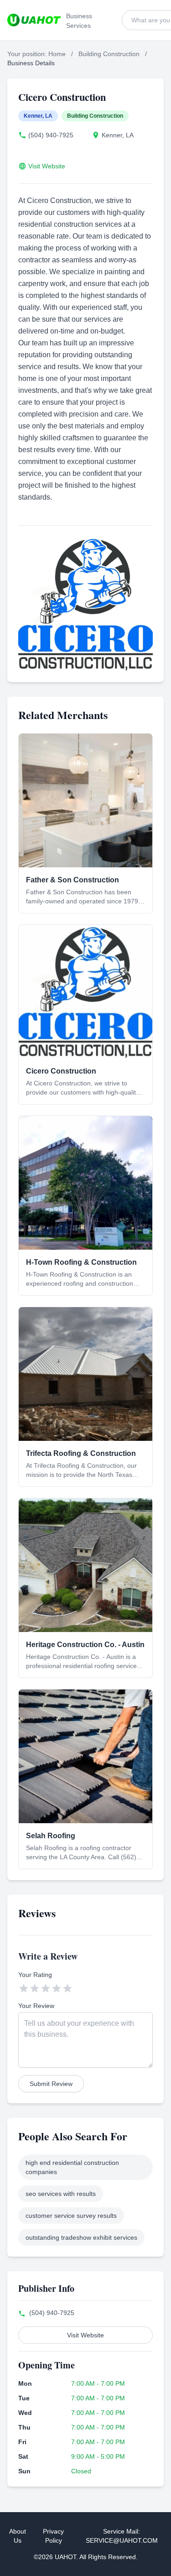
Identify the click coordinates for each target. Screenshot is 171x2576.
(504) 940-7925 (51, 135)
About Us (18, 2536)
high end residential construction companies (72, 2167)
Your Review (36, 2006)
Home (57, 54)
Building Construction (109, 54)
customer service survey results (71, 2216)
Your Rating (35, 1975)
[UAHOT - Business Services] (34, 20)
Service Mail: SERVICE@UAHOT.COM (122, 2536)
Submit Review (51, 2084)
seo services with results (61, 2194)
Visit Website (47, 166)
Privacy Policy (53, 2536)
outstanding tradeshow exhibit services (81, 2237)
